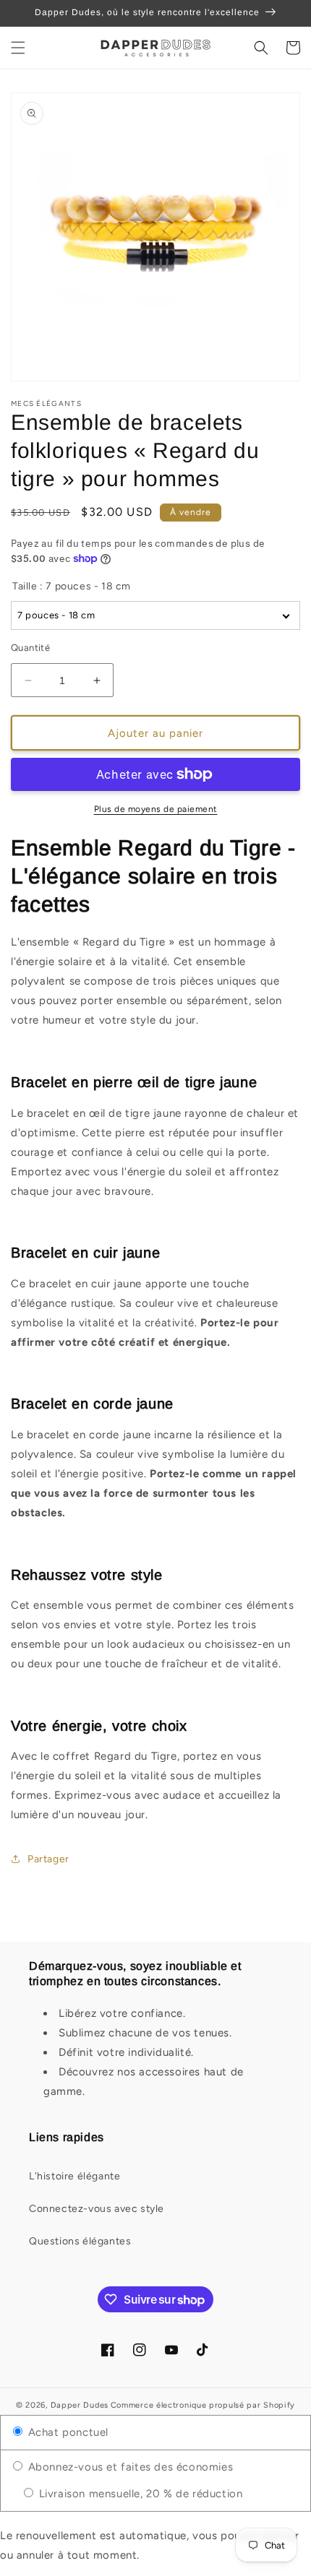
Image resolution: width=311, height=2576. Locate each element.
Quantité (30, 648)
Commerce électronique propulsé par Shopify (203, 2405)
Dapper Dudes (80, 2405)
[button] (18, 48)
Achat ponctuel (67, 2432)
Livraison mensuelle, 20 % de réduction (139, 2494)
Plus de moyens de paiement (156, 809)
